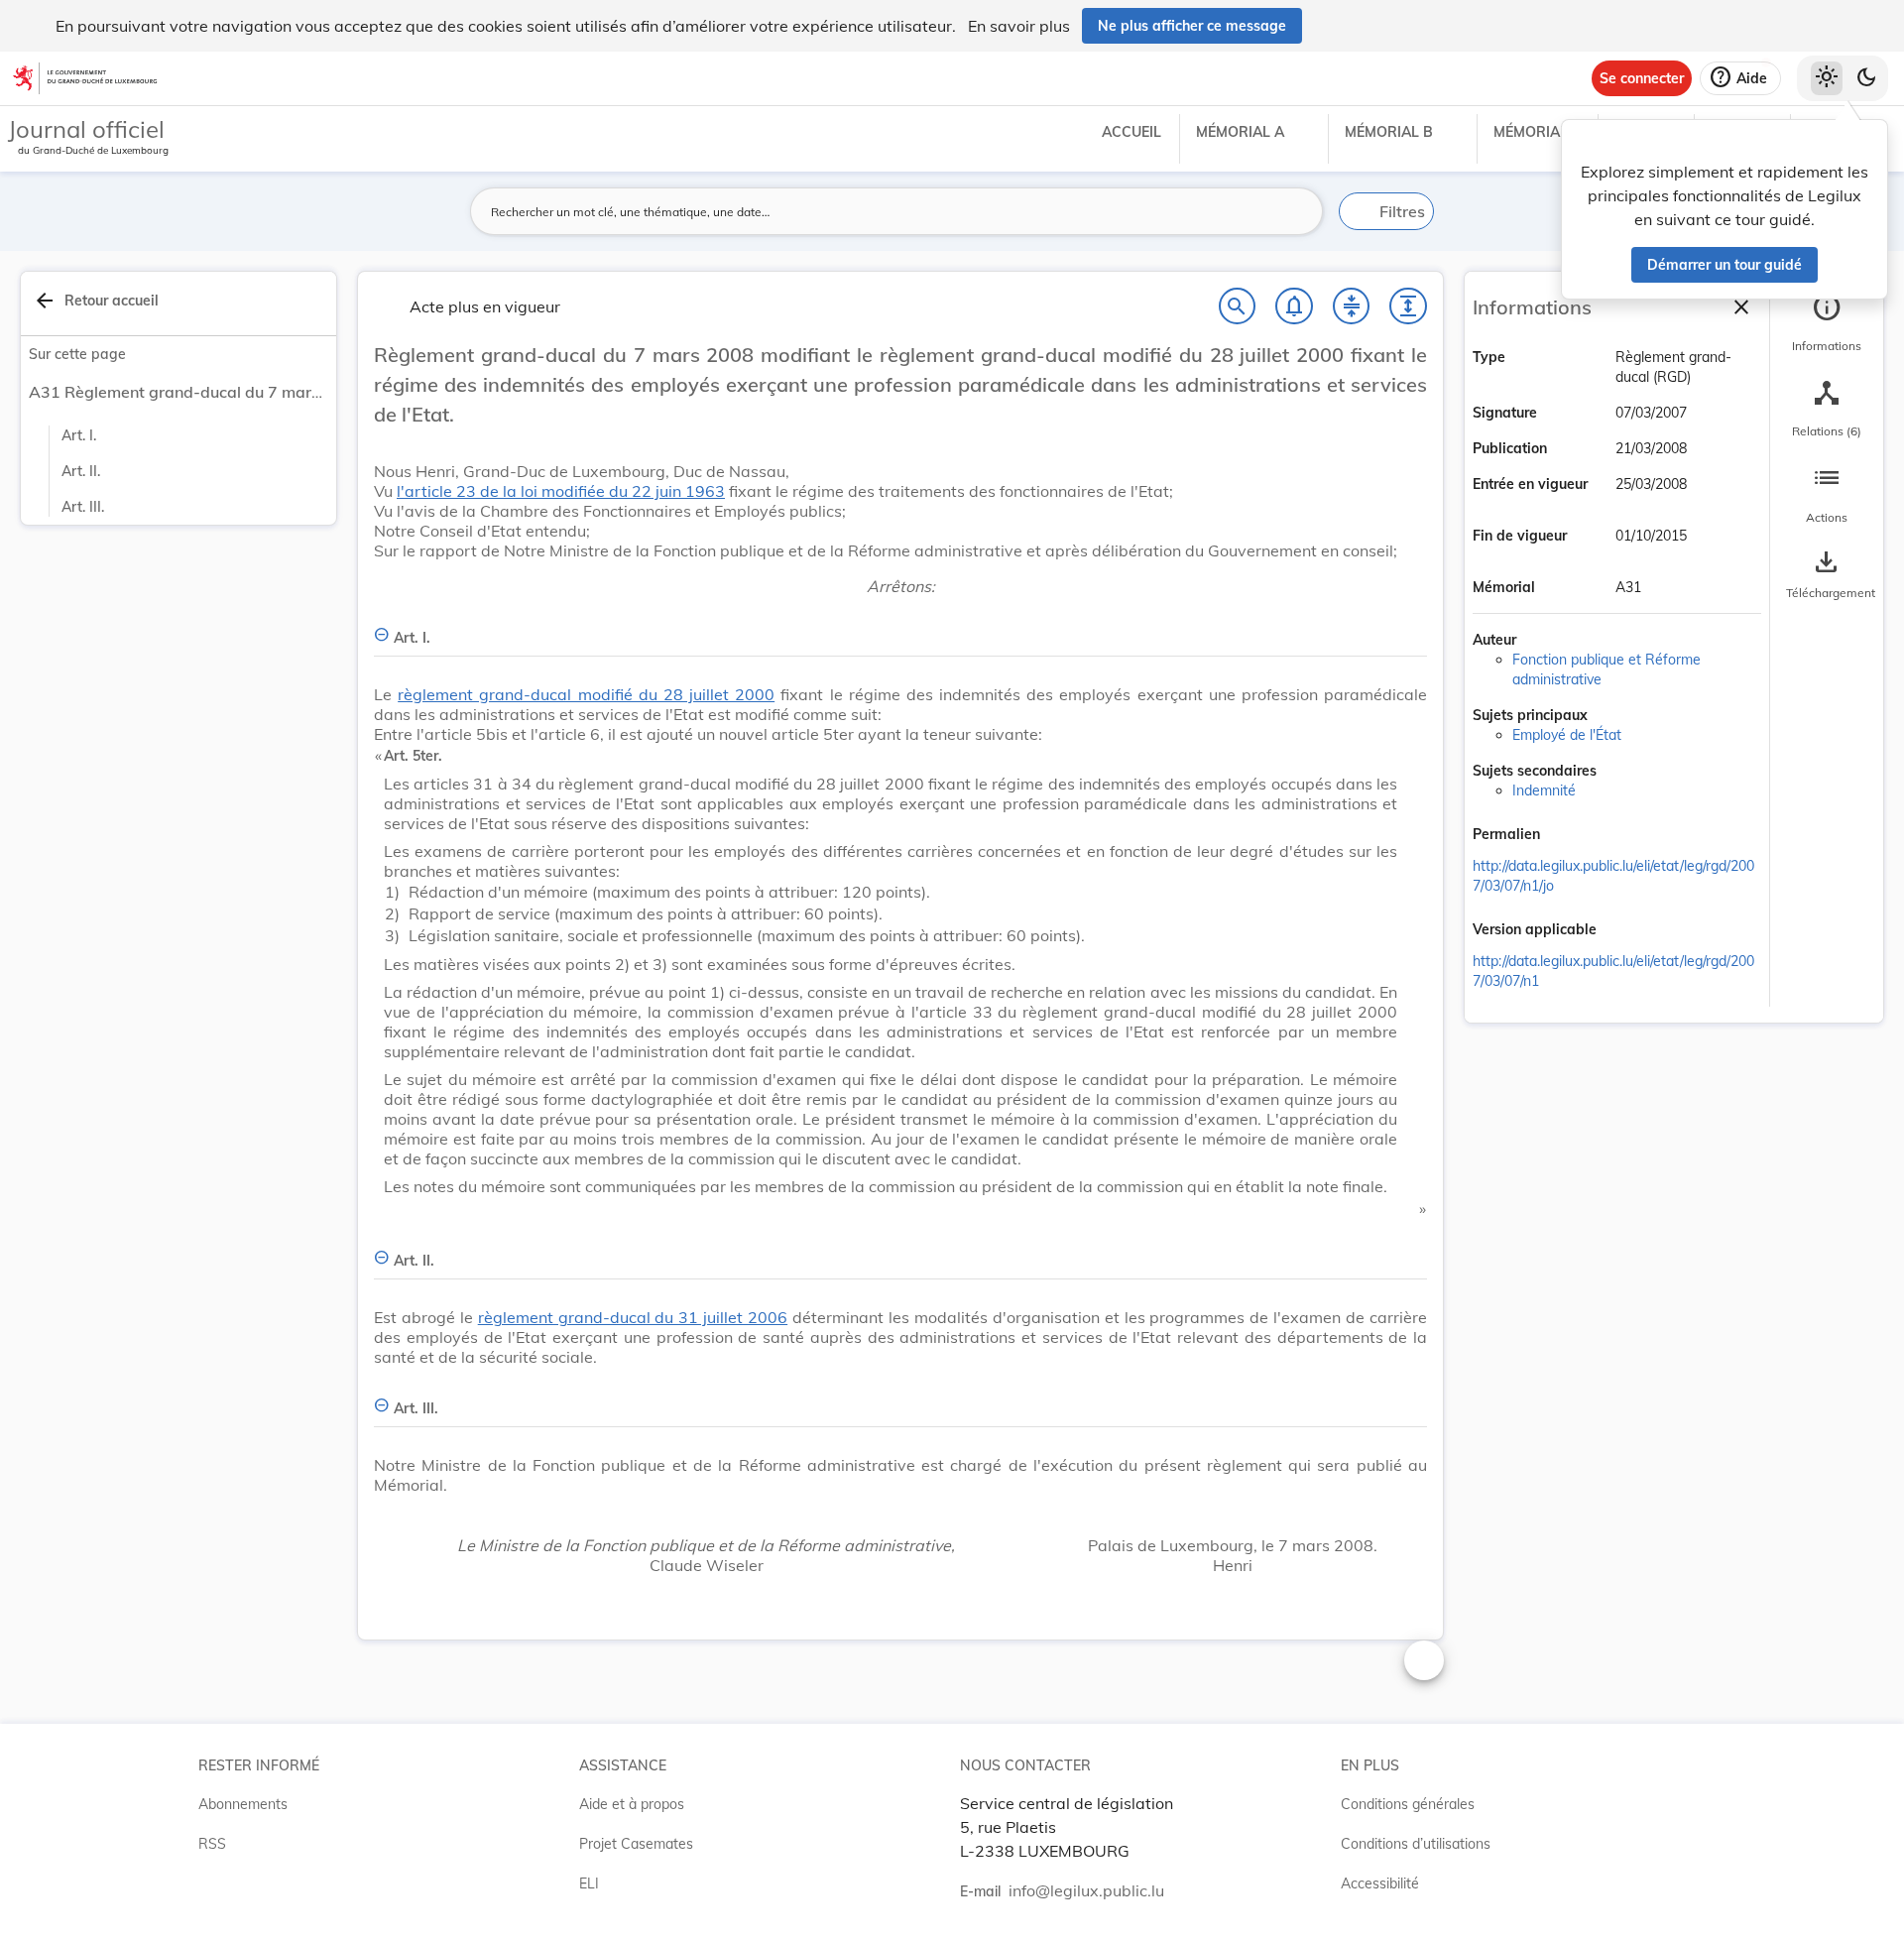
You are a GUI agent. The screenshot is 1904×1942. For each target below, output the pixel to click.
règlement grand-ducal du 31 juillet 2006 (633, 1317)
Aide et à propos (632, 1804)
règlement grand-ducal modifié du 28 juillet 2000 (586, 694)
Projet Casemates (636, 1844)
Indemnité (1544, 790)
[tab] (1827, 322)
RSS (212, 1844)
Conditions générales (1408, 1804)
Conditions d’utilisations (1416, 1844)
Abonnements (243, 1804)
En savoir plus (1019, 26)
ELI (589, 1883)
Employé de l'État (1567, 735)
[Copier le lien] (1568, 836)
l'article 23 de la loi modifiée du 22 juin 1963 (561, 491)
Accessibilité (1380, 1883)
